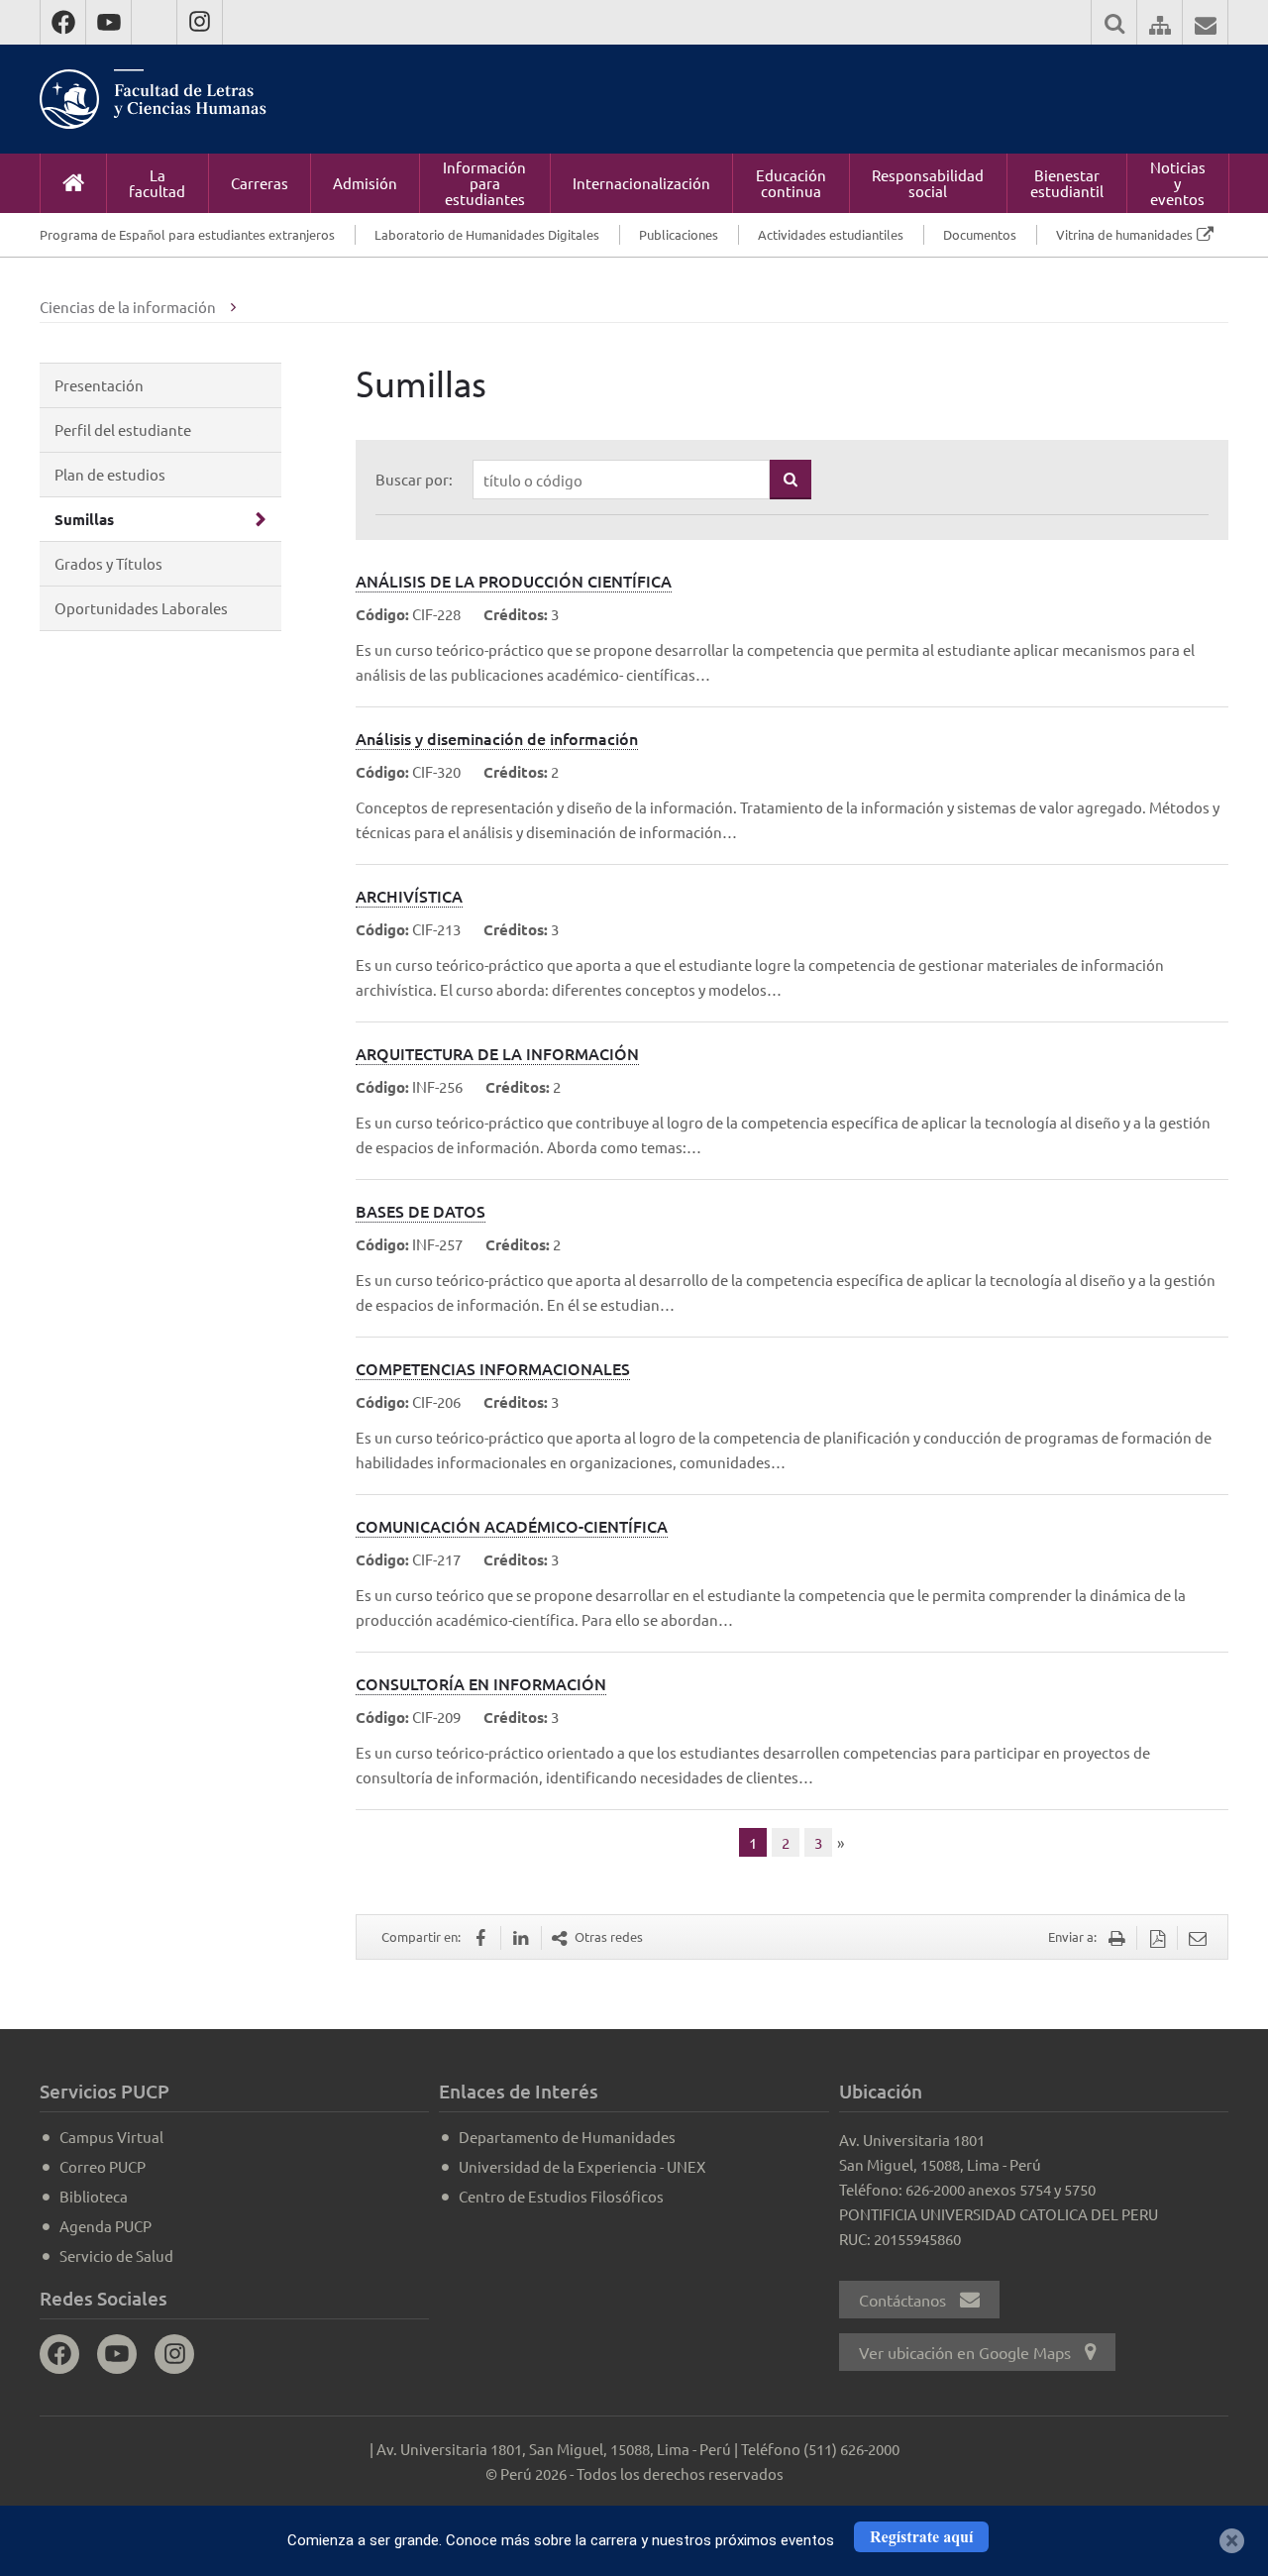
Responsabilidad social (928, 183)
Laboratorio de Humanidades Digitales (487, 234)
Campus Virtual (111, 2137)
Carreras (260, 183)
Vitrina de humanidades (1124, 234)
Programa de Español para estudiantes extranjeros (187, 234)
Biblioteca (94, 2196)
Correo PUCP (103, 2166)
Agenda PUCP (106, 2226)
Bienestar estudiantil (1067, 183)
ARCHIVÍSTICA (409, 896)
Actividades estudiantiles (831, 234)
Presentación (99, 385)
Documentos (980, 234)
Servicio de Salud (116, 2255)
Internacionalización (641, 183)
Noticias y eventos (1178, 183)
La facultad (157, 183)
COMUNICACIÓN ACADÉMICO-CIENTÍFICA (512, 1526)
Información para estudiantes (484, 183)
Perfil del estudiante (123, 429)
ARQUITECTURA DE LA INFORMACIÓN (497, 1053)
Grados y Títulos (108, 563)
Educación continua (791, 183)
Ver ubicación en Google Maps (967, 2352)
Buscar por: (414, 479)
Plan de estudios (110, 474)
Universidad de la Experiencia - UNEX (582, 2166)
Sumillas (84, 519)
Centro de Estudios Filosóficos (561, 2196)
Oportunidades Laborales (141, 608)
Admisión (365, 183)
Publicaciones (679, 234)
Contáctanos (904, 2300)
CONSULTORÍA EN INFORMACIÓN (481, 1683)
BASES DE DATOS (421, 1211)
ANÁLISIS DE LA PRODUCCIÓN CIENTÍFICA (514, 581)
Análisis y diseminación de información (497, 738)
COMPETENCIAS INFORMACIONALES (493, 1368)
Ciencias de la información (128, 307)
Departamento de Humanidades (567, 2137)
